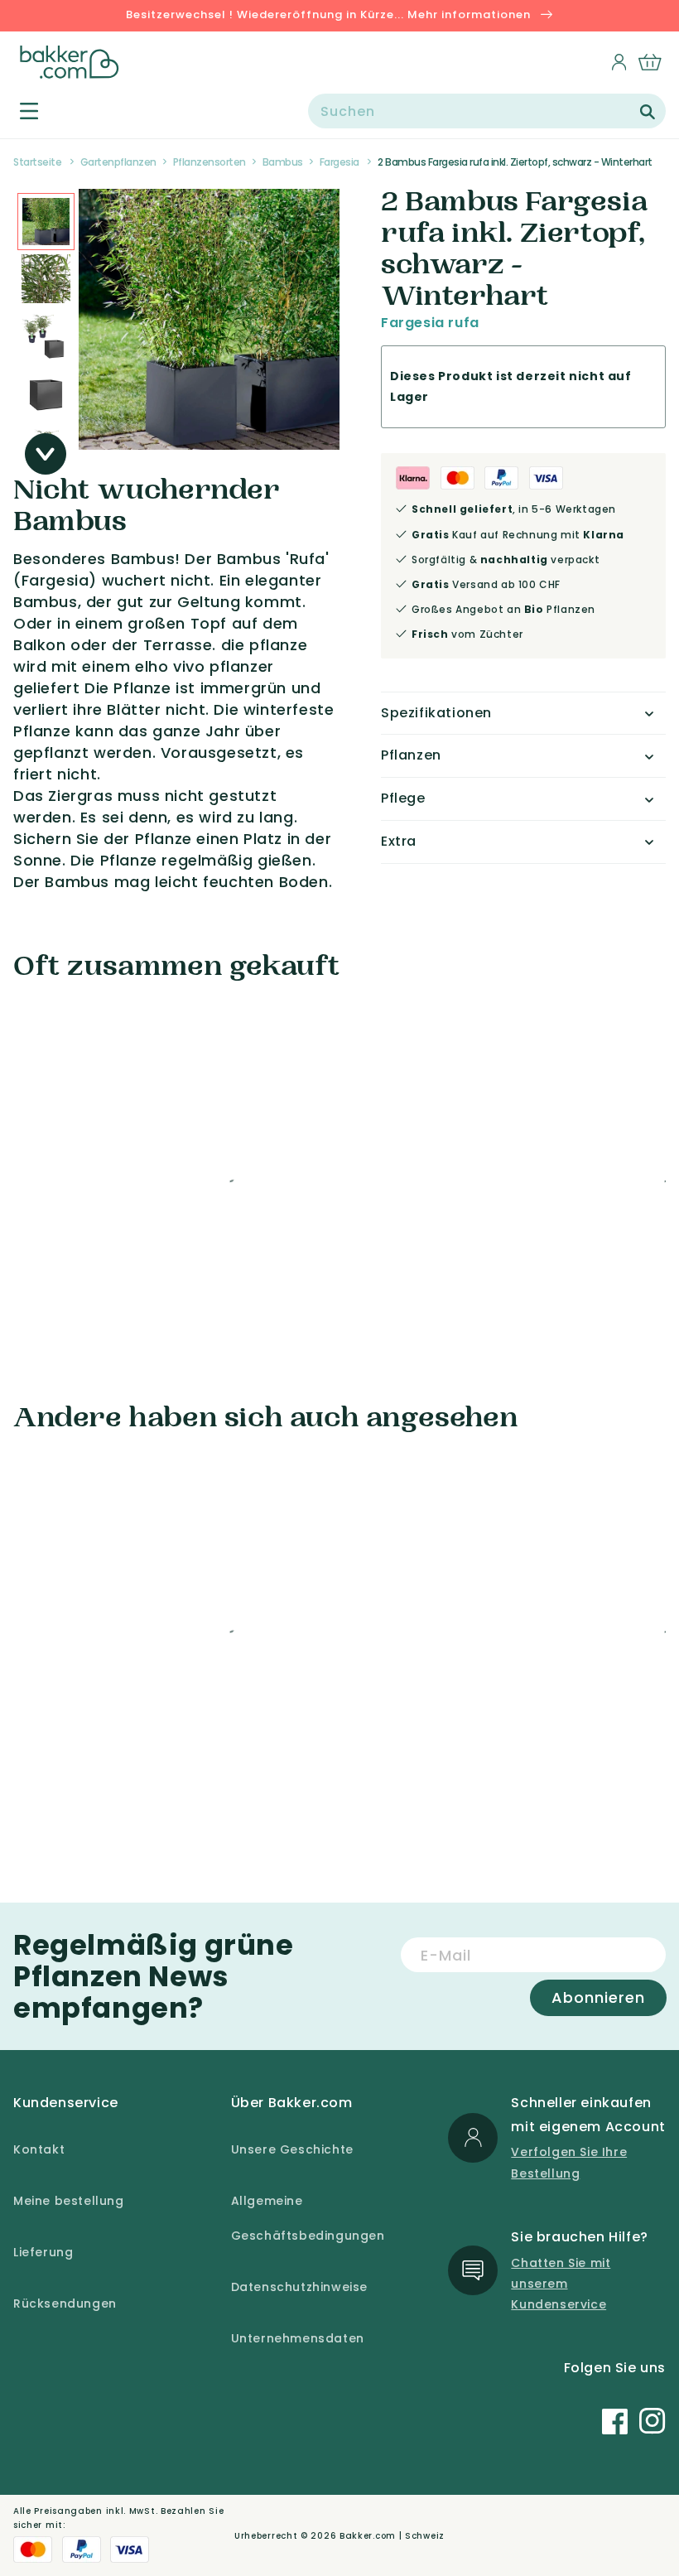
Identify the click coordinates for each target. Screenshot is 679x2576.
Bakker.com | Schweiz (392, 2536)
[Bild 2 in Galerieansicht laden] (46, 222)
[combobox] (487, 111)
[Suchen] (648, 112)
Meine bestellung (69, 2201)
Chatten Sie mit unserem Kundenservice (561, 2284)
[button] (19, 111)
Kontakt (39, 2149)
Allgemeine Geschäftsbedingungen (308, 2218)
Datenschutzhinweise (299, 2287)
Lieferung (43, 2252)
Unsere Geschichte (292, 2149)
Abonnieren (598, 1997)
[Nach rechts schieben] (46, 454)
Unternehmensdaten (298, 2338)
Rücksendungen (65, 2303)
